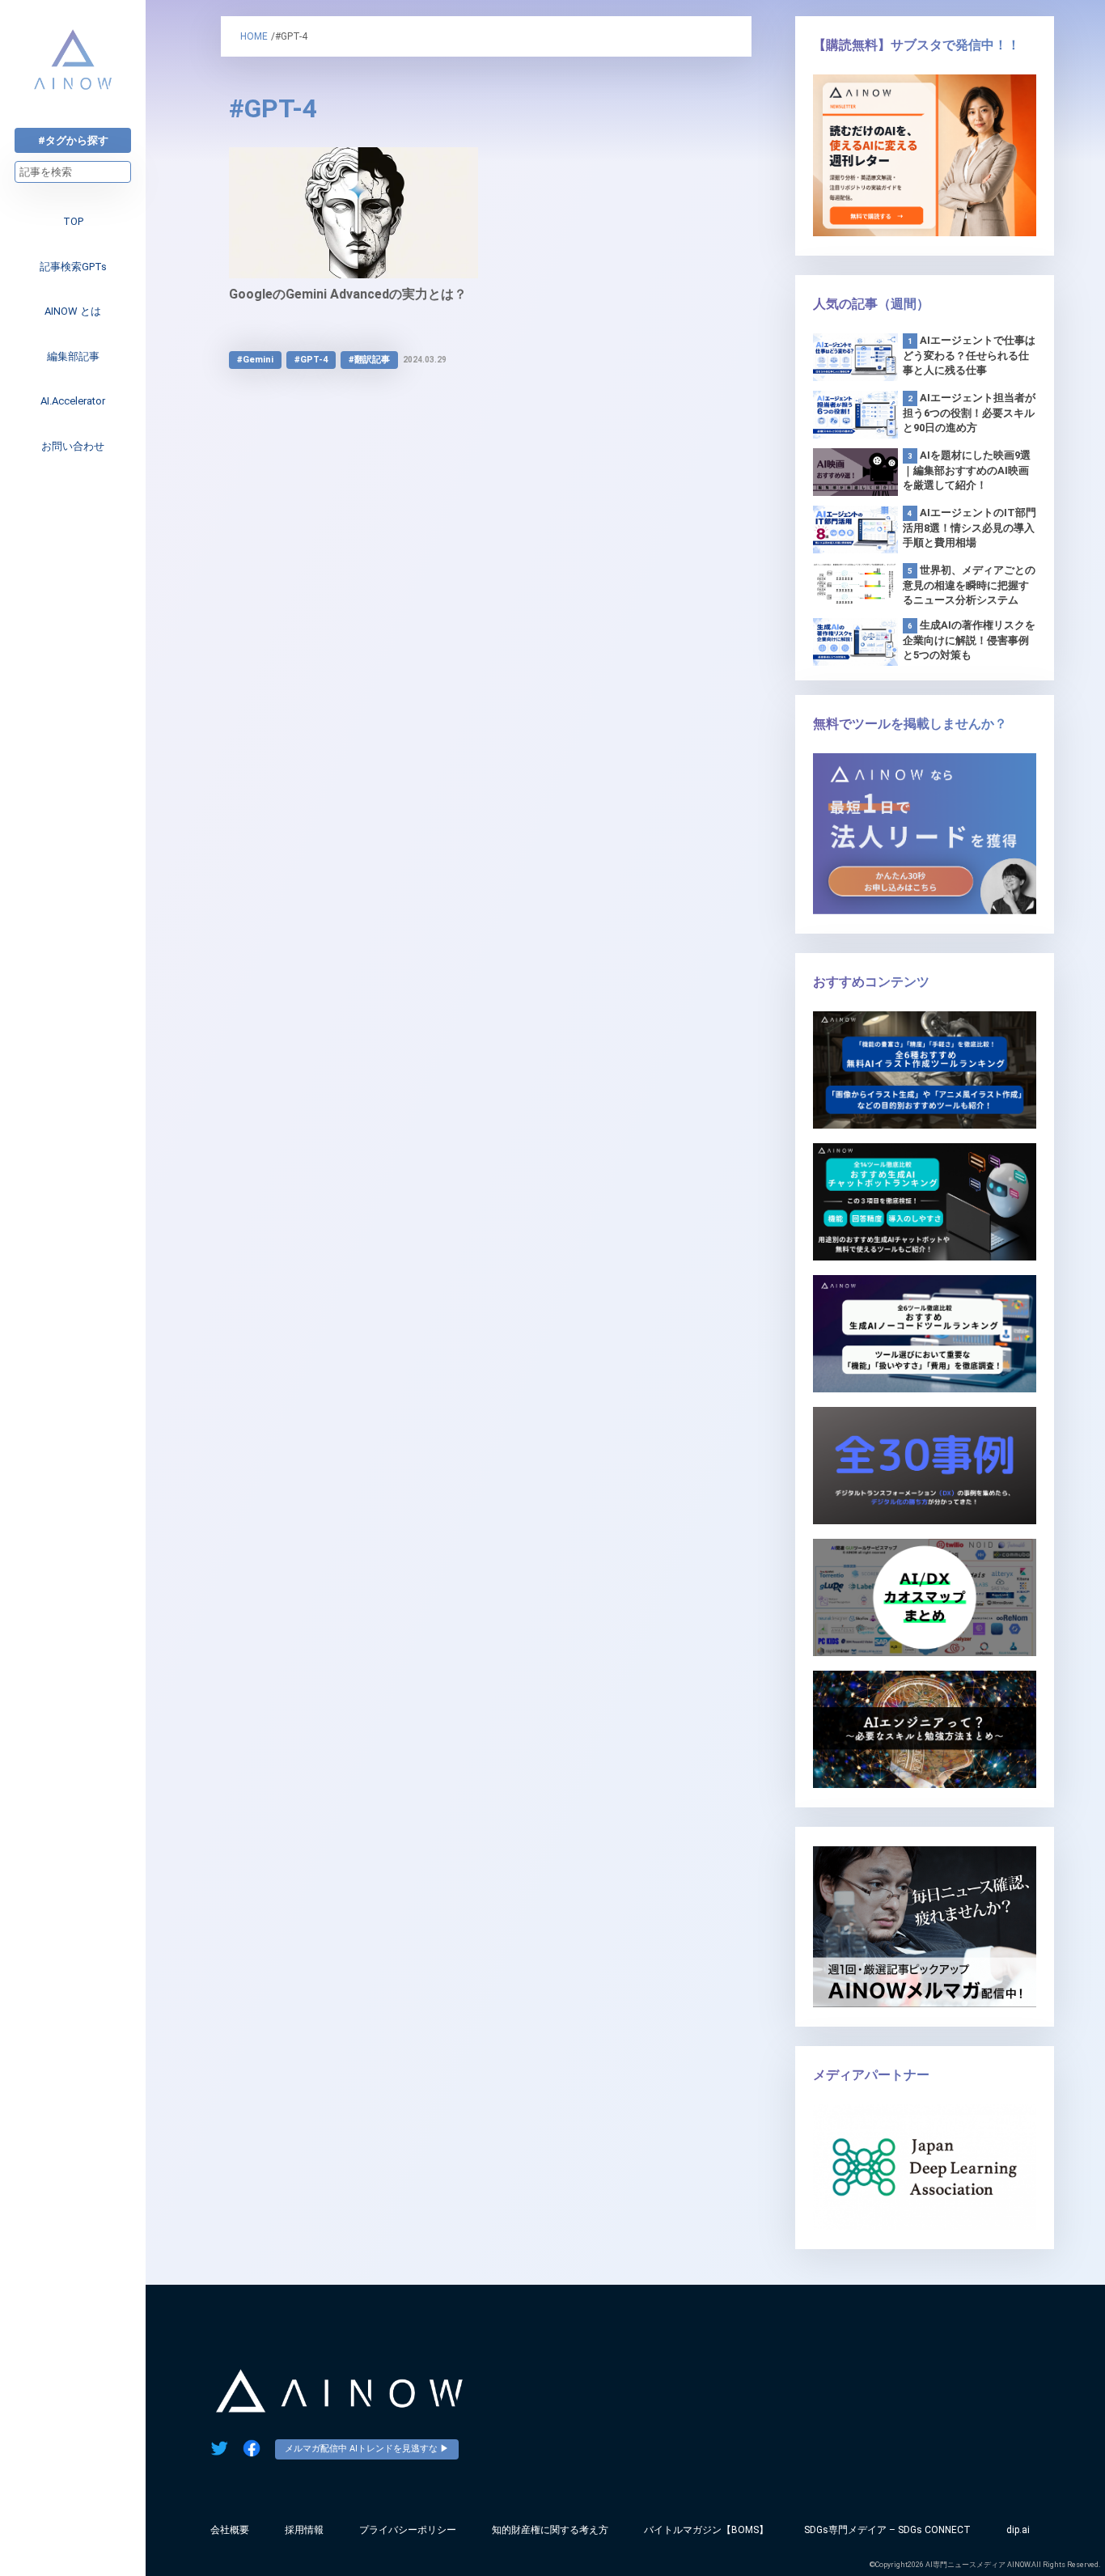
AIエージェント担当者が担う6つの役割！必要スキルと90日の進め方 (969, 413)
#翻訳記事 (369, 360)
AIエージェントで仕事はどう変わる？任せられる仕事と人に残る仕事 (969, 355)
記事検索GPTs (73, 267)
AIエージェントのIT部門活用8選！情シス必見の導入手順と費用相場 (970, 527)
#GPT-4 (311, 360)
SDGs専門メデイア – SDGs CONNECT (887, 2530)
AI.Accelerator (73, 401)
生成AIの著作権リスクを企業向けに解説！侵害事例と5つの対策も (969, 640)
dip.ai (1018, 2530)
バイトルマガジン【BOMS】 (706, 2530)
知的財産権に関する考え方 (550, 2530)
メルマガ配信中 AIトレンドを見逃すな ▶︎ (367, 2449)
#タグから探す (73, 140)
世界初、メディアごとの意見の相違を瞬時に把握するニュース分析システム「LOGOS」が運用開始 (969, 586)
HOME (254, 36)
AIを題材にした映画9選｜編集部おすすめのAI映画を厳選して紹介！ (967, 470)
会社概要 (230, 2530)
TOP (73, 221)
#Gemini (255, 360)
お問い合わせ (73, 446)
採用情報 (304, 2530)
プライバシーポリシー (408, 2530)
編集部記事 (73, 356)
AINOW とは (73, 311)
